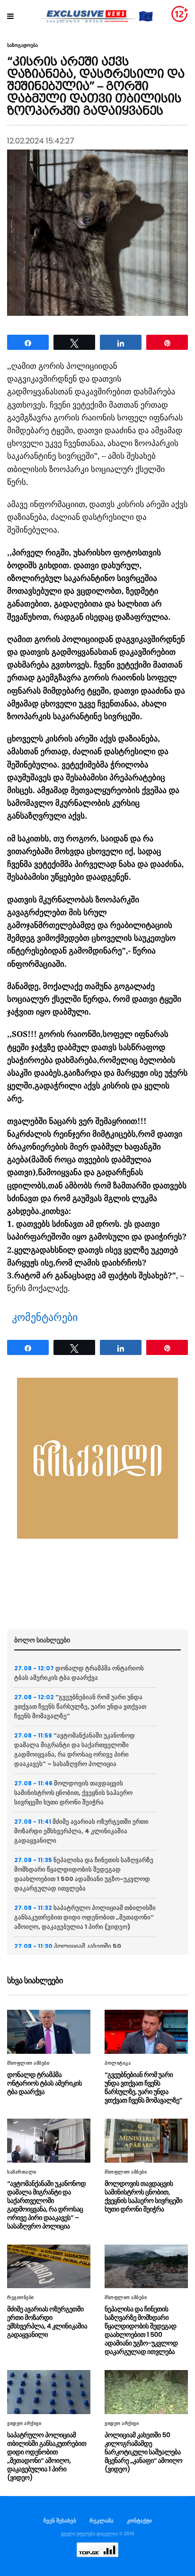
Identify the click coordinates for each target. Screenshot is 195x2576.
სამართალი (22, 2172)
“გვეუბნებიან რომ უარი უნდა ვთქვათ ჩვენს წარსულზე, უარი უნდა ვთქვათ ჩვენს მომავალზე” (80, 1707)
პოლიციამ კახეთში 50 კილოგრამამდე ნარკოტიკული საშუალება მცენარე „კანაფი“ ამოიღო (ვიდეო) (143, 2452)
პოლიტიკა (118, 2063)
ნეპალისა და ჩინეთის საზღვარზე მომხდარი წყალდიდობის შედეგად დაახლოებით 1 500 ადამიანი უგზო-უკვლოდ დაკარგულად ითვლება (84, 1874)
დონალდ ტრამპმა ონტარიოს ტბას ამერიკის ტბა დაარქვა (79, 1673)
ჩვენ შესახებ (60, 2521)
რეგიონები (21, 2298)
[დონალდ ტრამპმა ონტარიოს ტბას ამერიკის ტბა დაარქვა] (49, 2032)
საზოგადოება (22, 45)
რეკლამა (102, 2521)
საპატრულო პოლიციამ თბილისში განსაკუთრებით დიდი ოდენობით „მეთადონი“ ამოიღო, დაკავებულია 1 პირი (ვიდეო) (85, 1917)
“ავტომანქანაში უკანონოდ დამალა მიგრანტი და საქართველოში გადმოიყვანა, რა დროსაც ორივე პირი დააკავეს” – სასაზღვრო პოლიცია (75, 1750)
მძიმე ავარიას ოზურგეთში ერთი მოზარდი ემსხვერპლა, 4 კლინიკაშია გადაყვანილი (81, 1831)
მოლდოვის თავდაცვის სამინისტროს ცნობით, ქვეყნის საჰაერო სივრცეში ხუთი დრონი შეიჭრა (73, 1793)
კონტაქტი (139, 2521)
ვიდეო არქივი (24, 2424)
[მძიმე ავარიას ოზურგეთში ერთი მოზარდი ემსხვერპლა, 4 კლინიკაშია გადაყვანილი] (49, 2267)
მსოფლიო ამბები (28, 2063)
